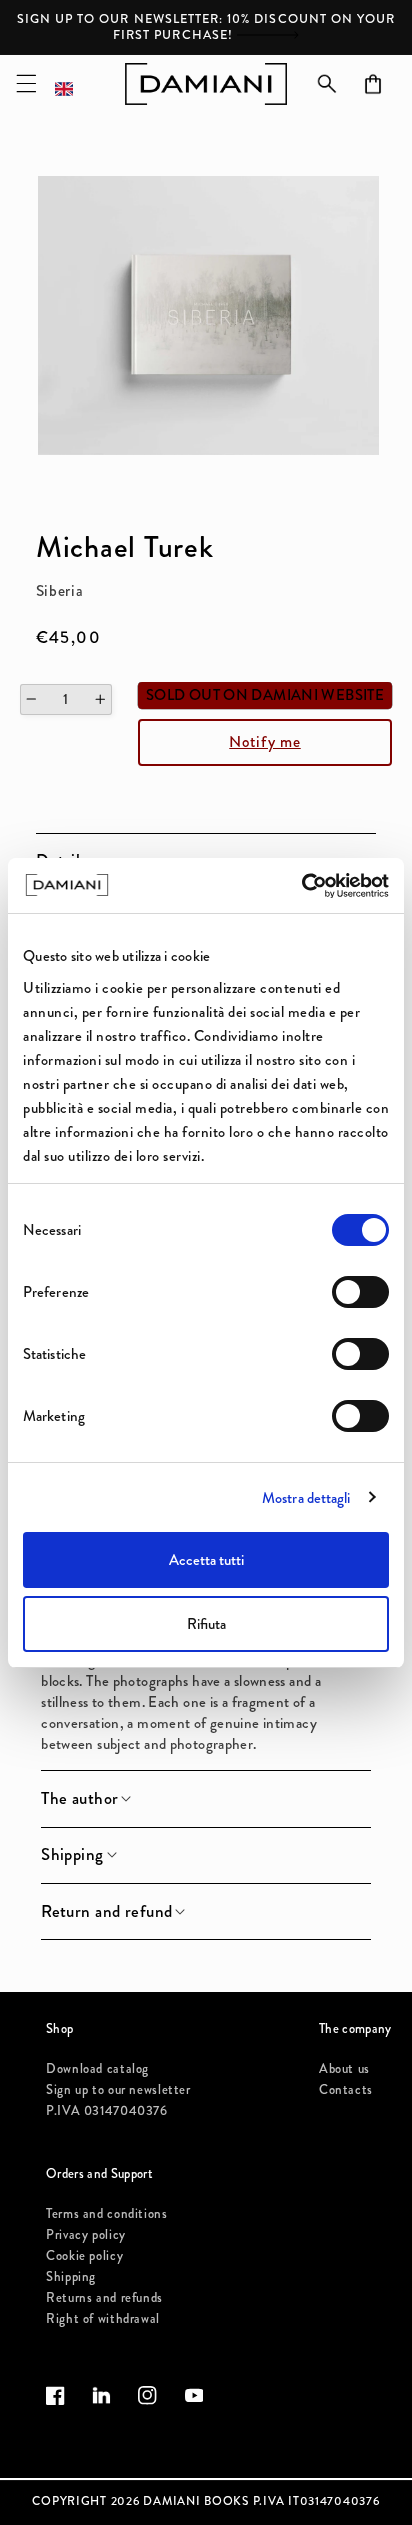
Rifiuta (206, 1624)
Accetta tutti (206, 1560)
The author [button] (79, 1799)
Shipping (71, 2276)
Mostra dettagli (306, 1498)
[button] (26, 84)
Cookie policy (84, 2255)
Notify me (264, 741)
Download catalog (97, 2068)
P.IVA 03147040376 (107, 2110)
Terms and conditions (107, 2213)
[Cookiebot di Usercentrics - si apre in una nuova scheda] (301, 886)
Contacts (346, 2089)
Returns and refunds (104, 2297)
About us (344, 2068)
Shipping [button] (72, 1855)
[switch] (360, 1292)
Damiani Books (196, 2501)
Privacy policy (86, 2234)
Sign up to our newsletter (118, 2089)
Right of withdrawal (103, 2318)
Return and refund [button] (106, 1912)
